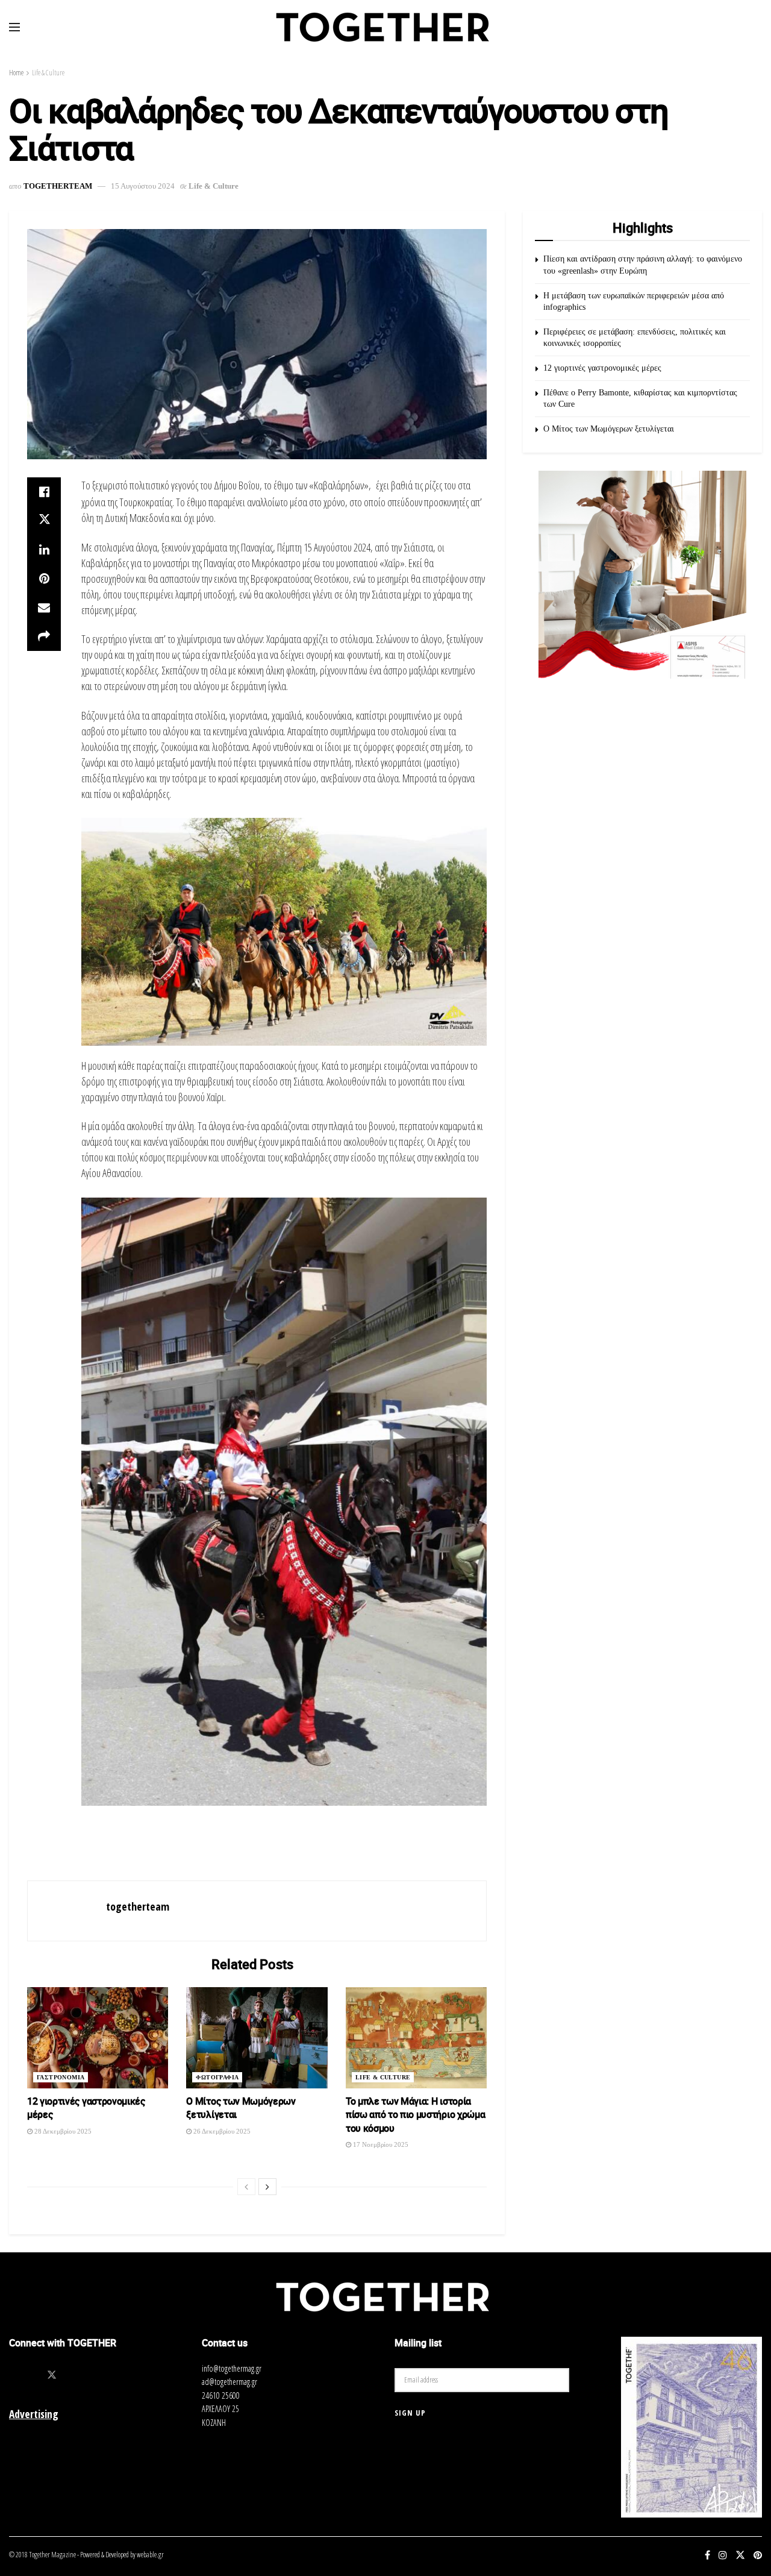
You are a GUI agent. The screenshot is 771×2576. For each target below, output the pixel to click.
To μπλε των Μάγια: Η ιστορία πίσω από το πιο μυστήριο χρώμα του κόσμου (415, 2115)
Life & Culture (48, 73)
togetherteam (58, 186)
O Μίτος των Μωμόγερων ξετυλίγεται (609, 429)
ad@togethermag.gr (229, 2382)
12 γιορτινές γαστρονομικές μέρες (602, 368)
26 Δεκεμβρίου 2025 (221, 2131)
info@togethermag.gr (232, 2368)
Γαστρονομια (61, 2077)
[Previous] (246, 2187)
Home (16, 73)
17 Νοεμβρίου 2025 (380, 2144)
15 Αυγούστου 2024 (143, 186)
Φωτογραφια (217, 2077)
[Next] (267, 2187)
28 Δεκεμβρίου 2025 (62, 2131)
